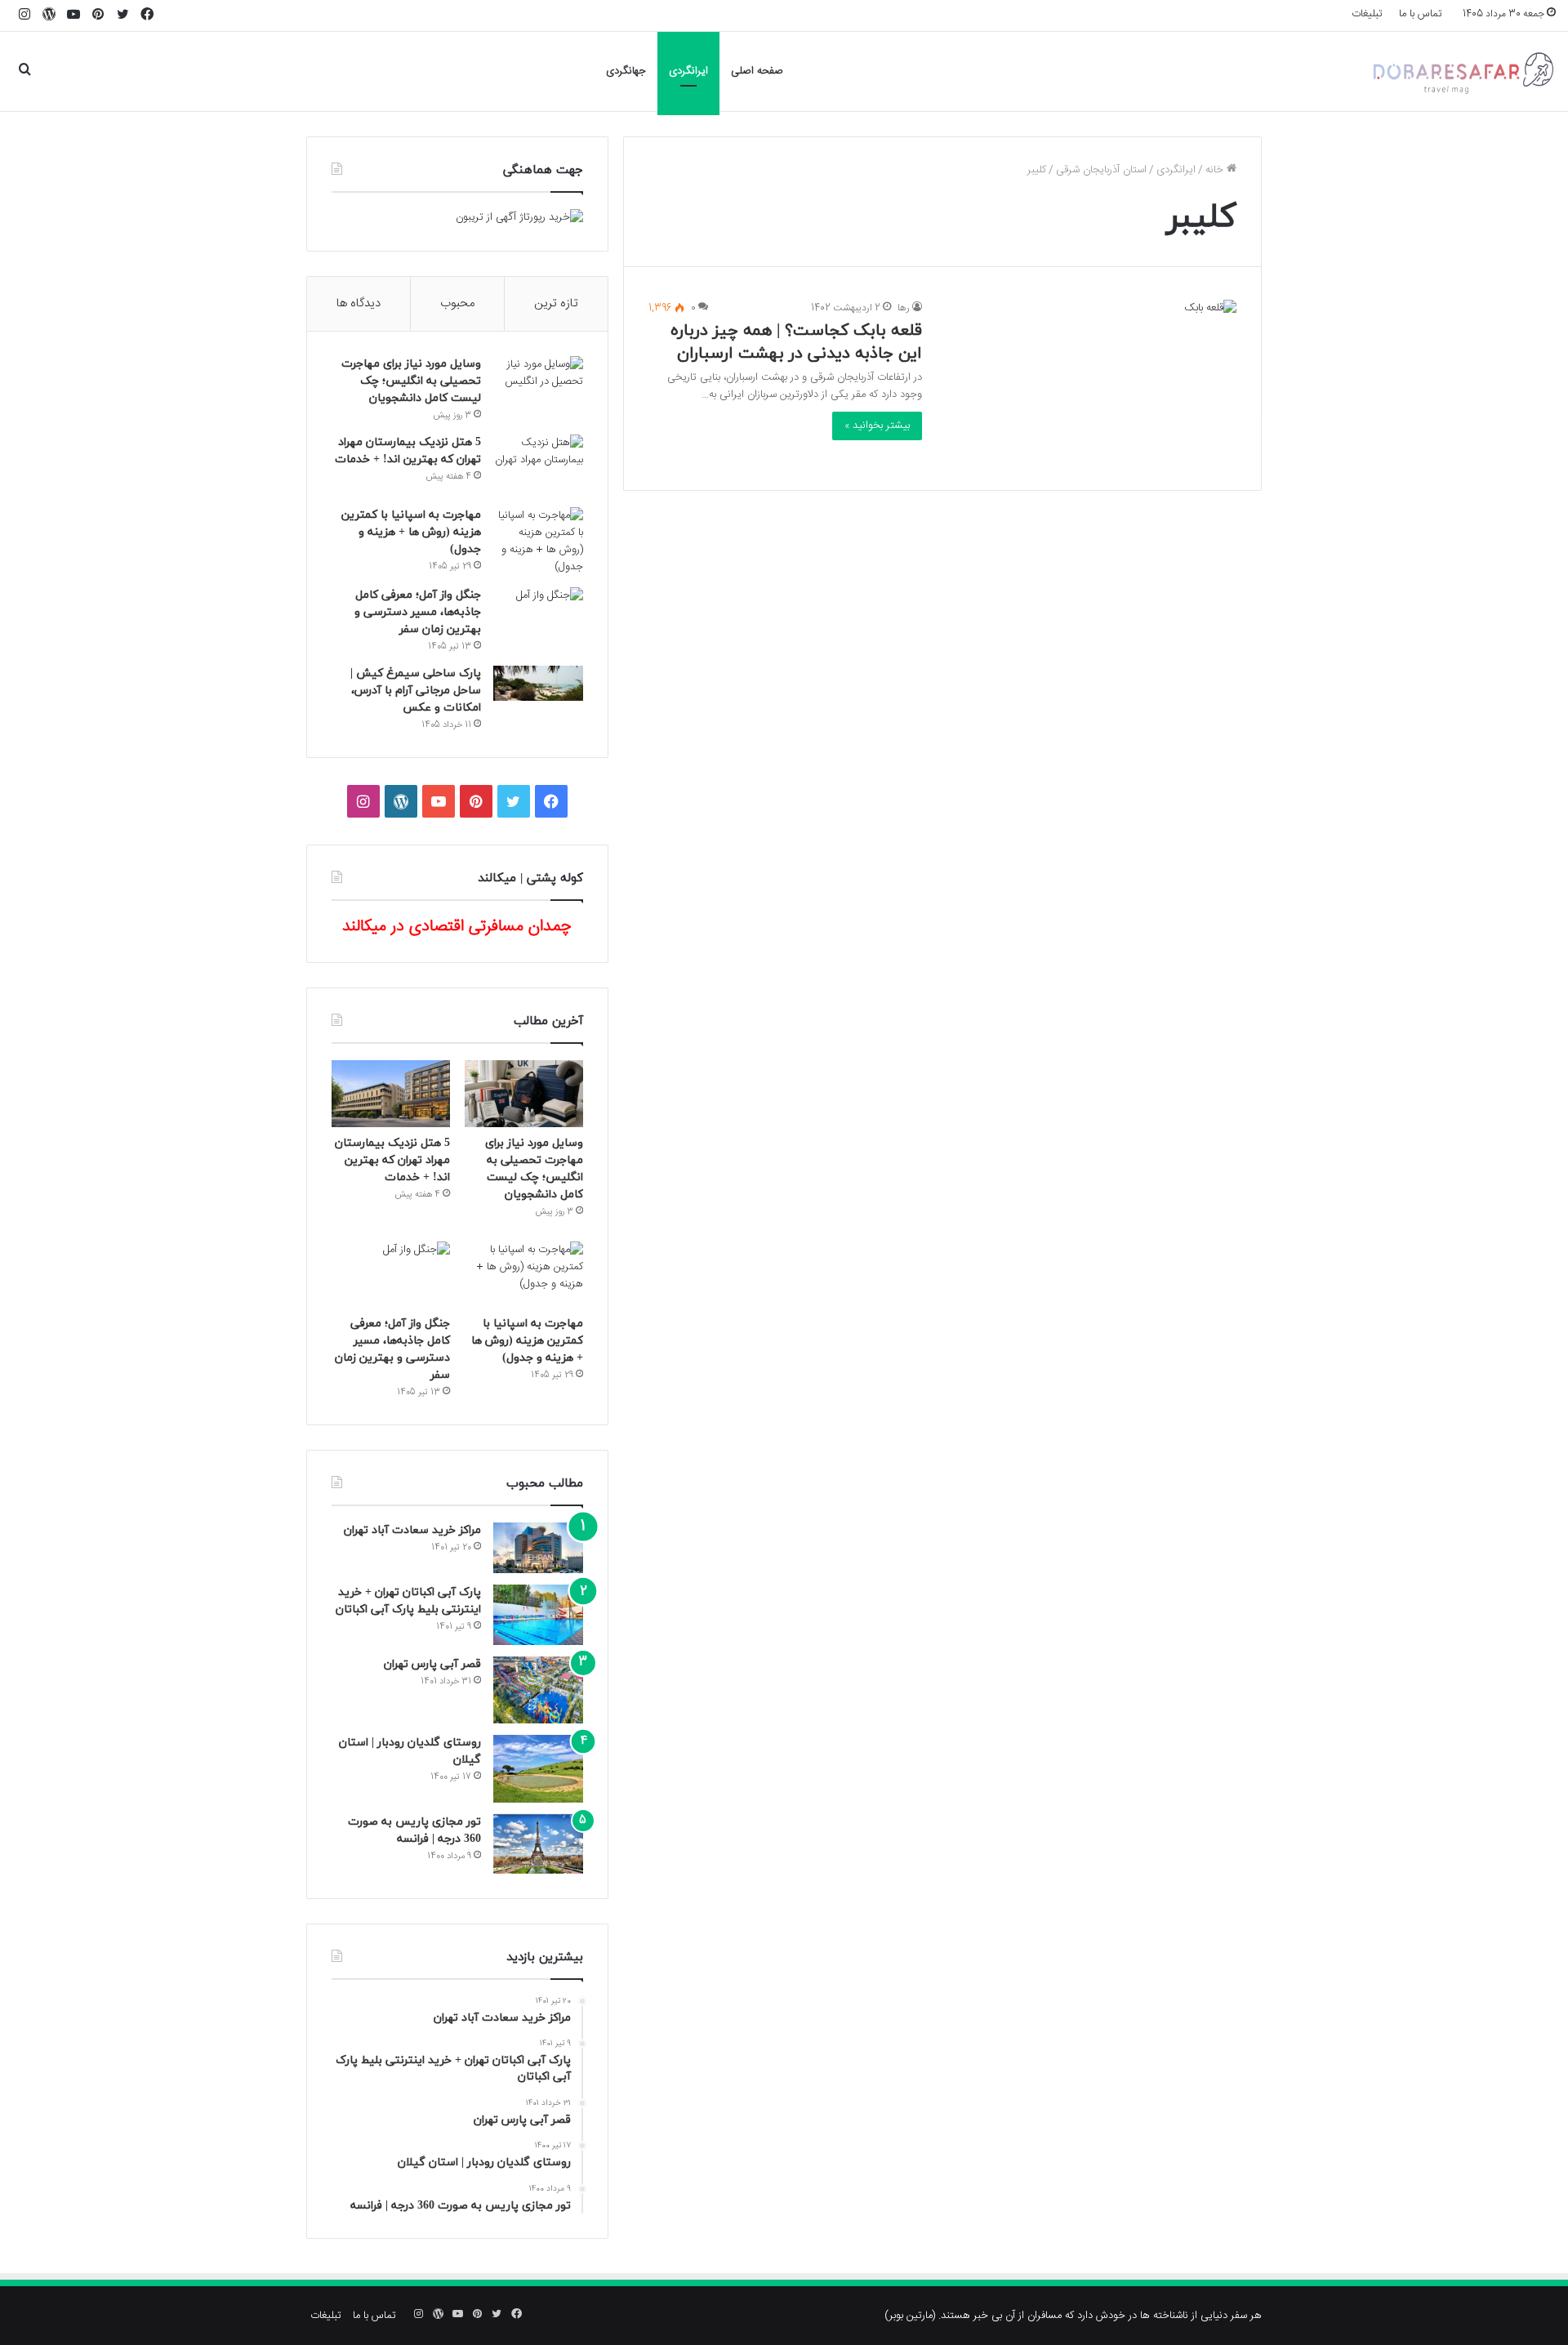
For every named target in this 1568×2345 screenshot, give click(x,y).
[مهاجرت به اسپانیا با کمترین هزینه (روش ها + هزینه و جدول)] (538, 542)
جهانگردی (626, 71)
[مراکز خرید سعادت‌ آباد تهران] (538, 1548)
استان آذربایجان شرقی (1101, 170)
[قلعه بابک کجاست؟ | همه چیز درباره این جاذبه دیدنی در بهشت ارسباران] (1089, 383)
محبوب (457, 303)
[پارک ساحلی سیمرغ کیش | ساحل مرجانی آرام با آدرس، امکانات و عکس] (538, 683)
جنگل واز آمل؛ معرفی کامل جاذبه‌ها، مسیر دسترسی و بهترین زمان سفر (418, 612)
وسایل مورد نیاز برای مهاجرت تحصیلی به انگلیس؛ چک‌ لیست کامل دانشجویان (411, 381)
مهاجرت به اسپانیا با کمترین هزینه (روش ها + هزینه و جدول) (411, 532)
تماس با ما (1421, 14)
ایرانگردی (688, 71)
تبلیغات (1367, 14)
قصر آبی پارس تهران (432, 1664)
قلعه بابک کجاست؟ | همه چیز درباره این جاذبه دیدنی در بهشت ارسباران (796, 342)
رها (904, 308)
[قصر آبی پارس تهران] (538, 1690)
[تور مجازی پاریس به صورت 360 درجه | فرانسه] (538, 1844)
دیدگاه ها (359, 303)
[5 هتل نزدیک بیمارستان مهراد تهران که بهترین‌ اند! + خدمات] (538, 465)
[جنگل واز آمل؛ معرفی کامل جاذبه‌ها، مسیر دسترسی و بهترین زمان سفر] (538, 618)
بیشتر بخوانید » (877, 426)
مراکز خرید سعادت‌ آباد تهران (412, 1530)
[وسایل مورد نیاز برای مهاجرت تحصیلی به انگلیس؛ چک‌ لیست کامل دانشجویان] (538, 387)
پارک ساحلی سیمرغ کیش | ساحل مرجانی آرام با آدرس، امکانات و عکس (416, 691)
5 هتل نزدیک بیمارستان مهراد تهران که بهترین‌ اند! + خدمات (392, 1160)
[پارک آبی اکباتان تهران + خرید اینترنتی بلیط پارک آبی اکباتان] (538, 1614)
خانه (1216, 170)
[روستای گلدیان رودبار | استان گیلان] (538, 1769)
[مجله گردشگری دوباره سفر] (1462, 71)
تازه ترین (556, 303)
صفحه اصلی (757, 71)
